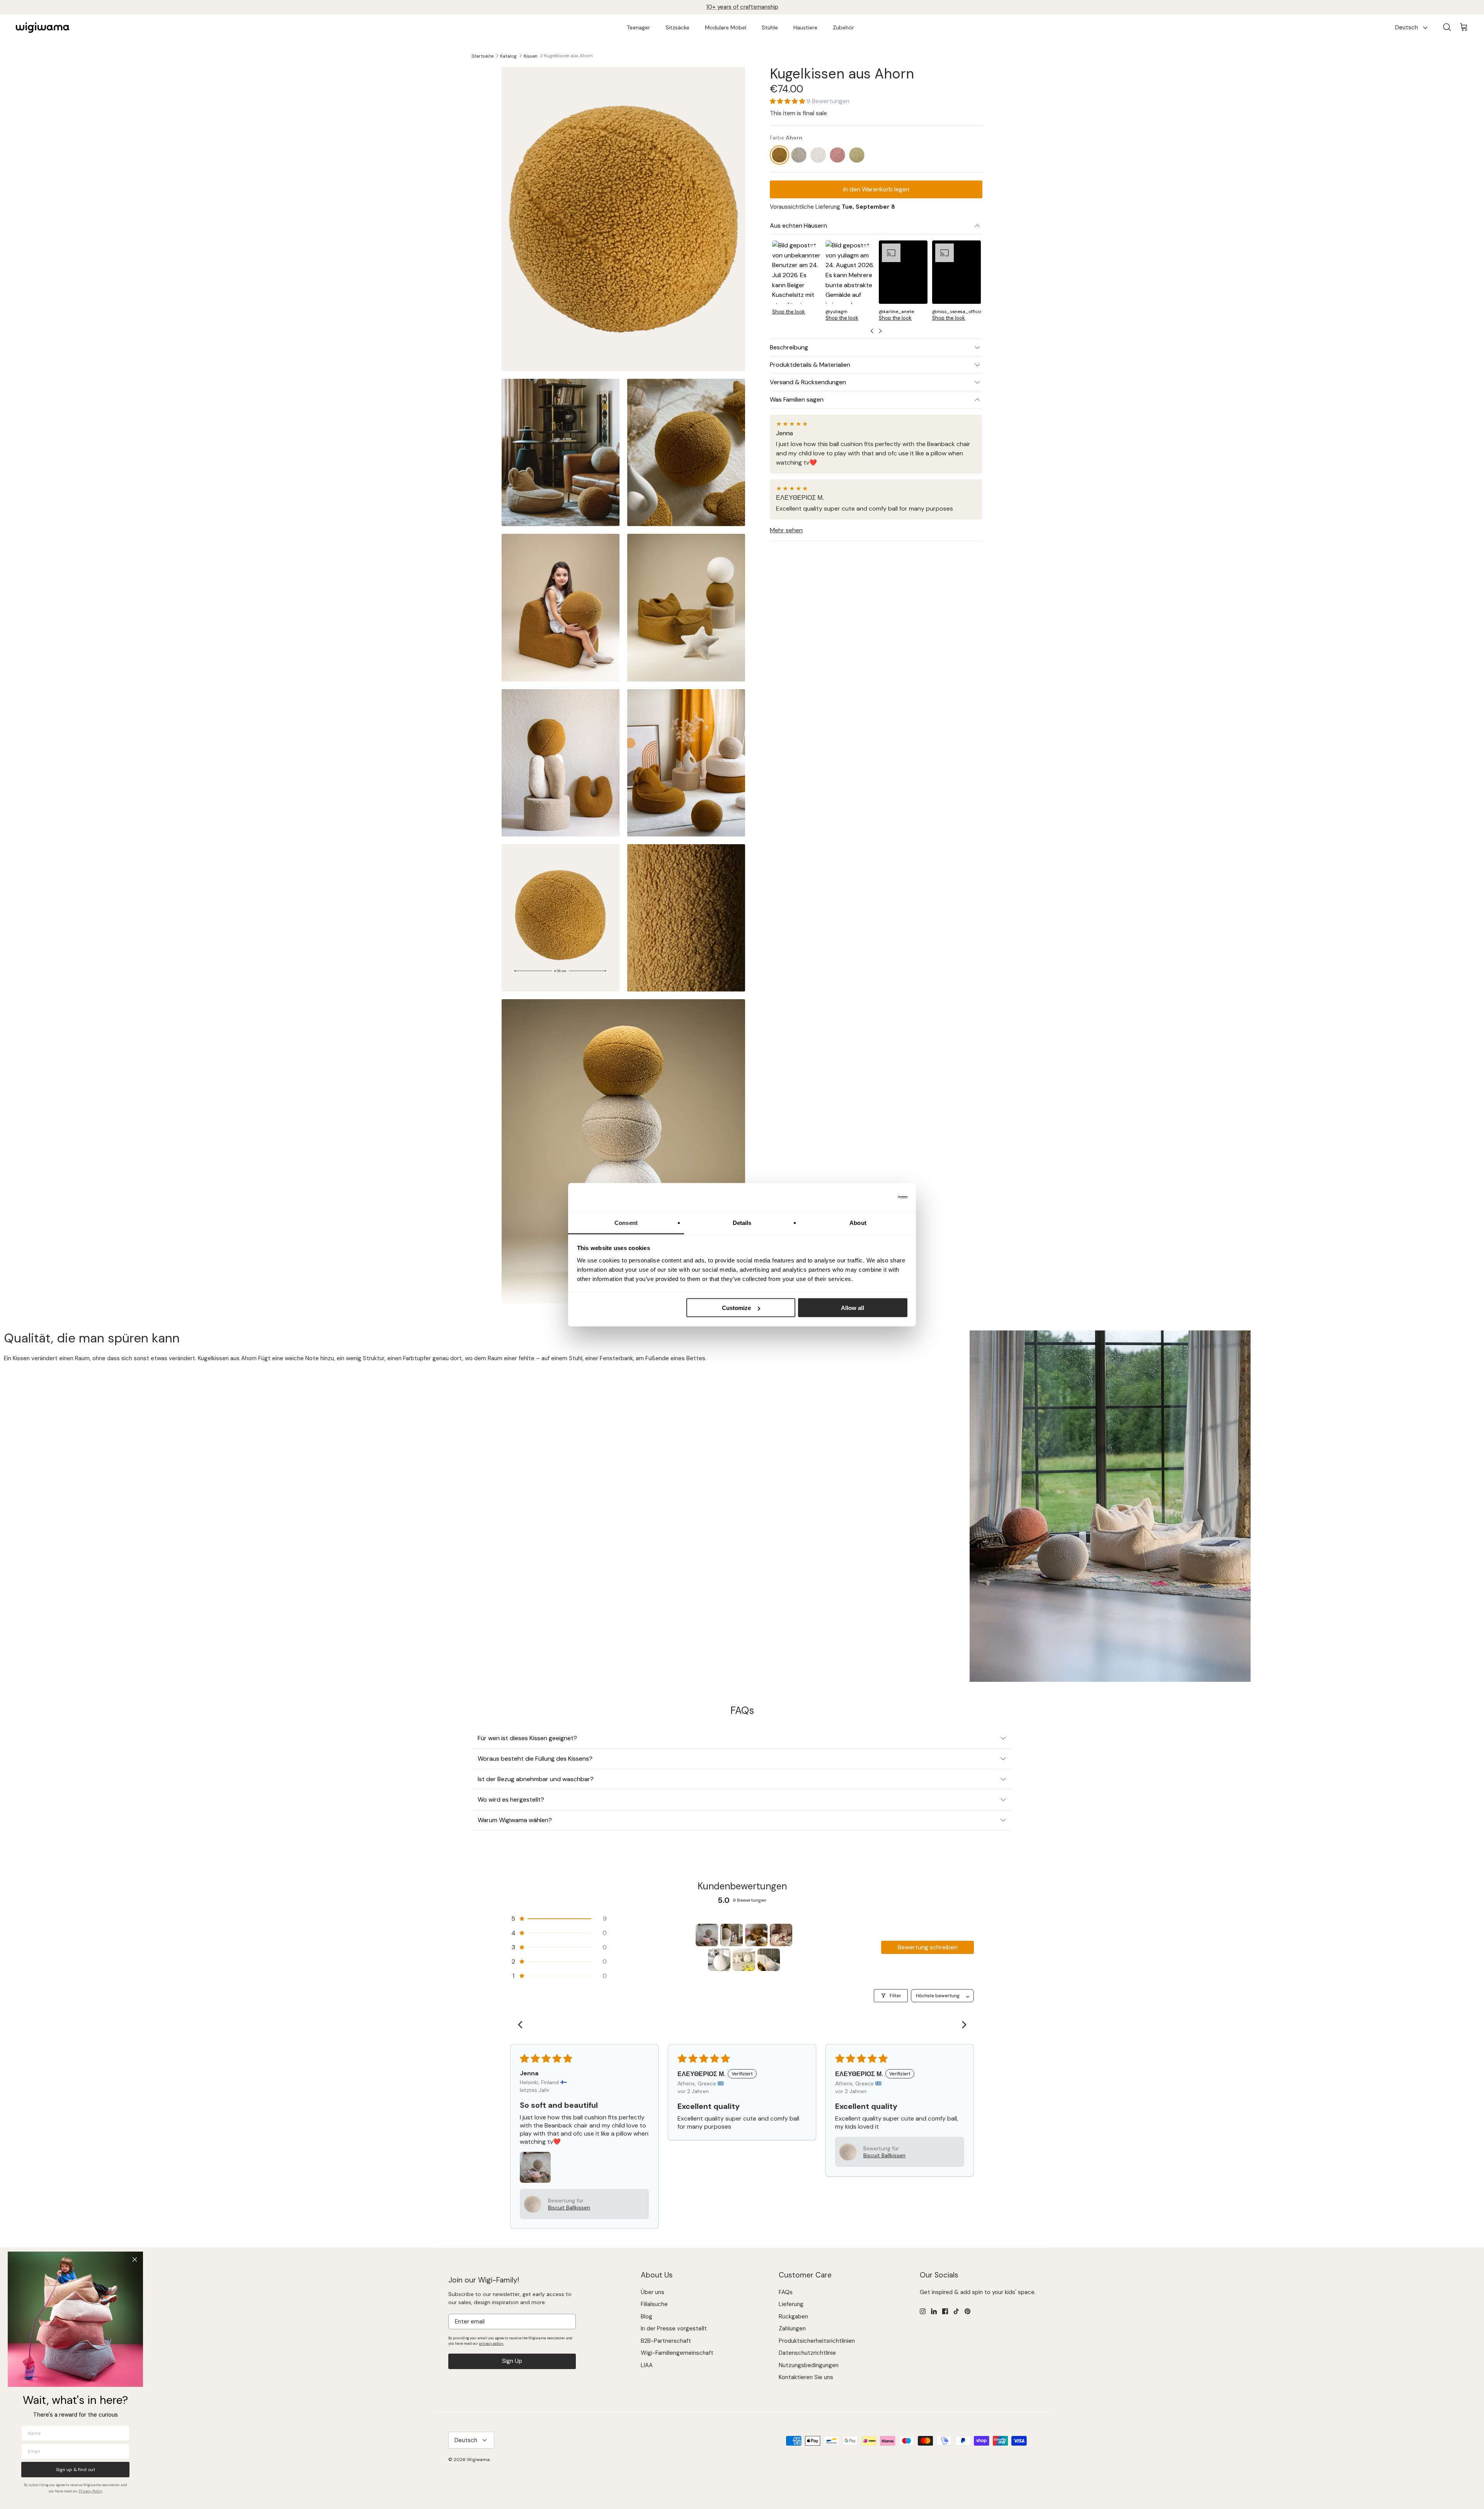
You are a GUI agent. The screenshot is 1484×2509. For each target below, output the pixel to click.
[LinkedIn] (934, 2311)
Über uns (653, 2292)
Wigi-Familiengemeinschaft (677, 2353)
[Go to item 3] (756, 1935)
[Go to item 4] (781, 1935)
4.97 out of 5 (755, 7)
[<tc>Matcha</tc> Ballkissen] (857, 155)
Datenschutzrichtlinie (807, 2353)
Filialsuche (654, 2304)
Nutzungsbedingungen (809, 2365)
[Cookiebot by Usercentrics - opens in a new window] (874, 1197)
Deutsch (1407, 27)
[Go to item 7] (769, 1960)
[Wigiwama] (43, 28)
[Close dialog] (135, 2259)
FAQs (786, 2292)
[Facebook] (945, 2311)
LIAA (647, 2365)
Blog (647, 2317)
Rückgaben (793, 2317)
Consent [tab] (626, 1222)
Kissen (531, 56)
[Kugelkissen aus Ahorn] (780, 155)
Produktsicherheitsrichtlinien (817, 2341)
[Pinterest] (967, 2311)
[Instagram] (923, 2311)
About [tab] (858, 1222)
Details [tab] (742, 1222)
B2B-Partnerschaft (666, 2341)
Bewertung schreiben (928, 1947)
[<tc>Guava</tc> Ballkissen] (838, 155)
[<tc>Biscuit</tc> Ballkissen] (799, 155)
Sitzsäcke (677, 27)
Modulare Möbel (726, 27)
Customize (736, 1308)
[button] (788, 101)
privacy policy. (491, 2344)
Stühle (770, 27)
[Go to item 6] (744, 1960)
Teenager (638, 27)
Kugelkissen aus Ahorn (568, 56)
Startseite (482, 56)
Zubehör (843, 27)
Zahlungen (792, 2328)
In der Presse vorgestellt (674, 2328)
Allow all (853, 1308)
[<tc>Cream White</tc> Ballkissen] (818, 155)
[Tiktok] (956, 2311)
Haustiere (805, 27)
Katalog (508, 56)
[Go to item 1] (707, 1935)
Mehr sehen (786, 530)
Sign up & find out (76, 2470)
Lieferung (791, 2304)
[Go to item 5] (719, 1960)
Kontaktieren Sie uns (806, 2377)
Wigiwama (478, 2460)
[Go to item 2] (732, 1935)
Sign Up (512, 2361)
